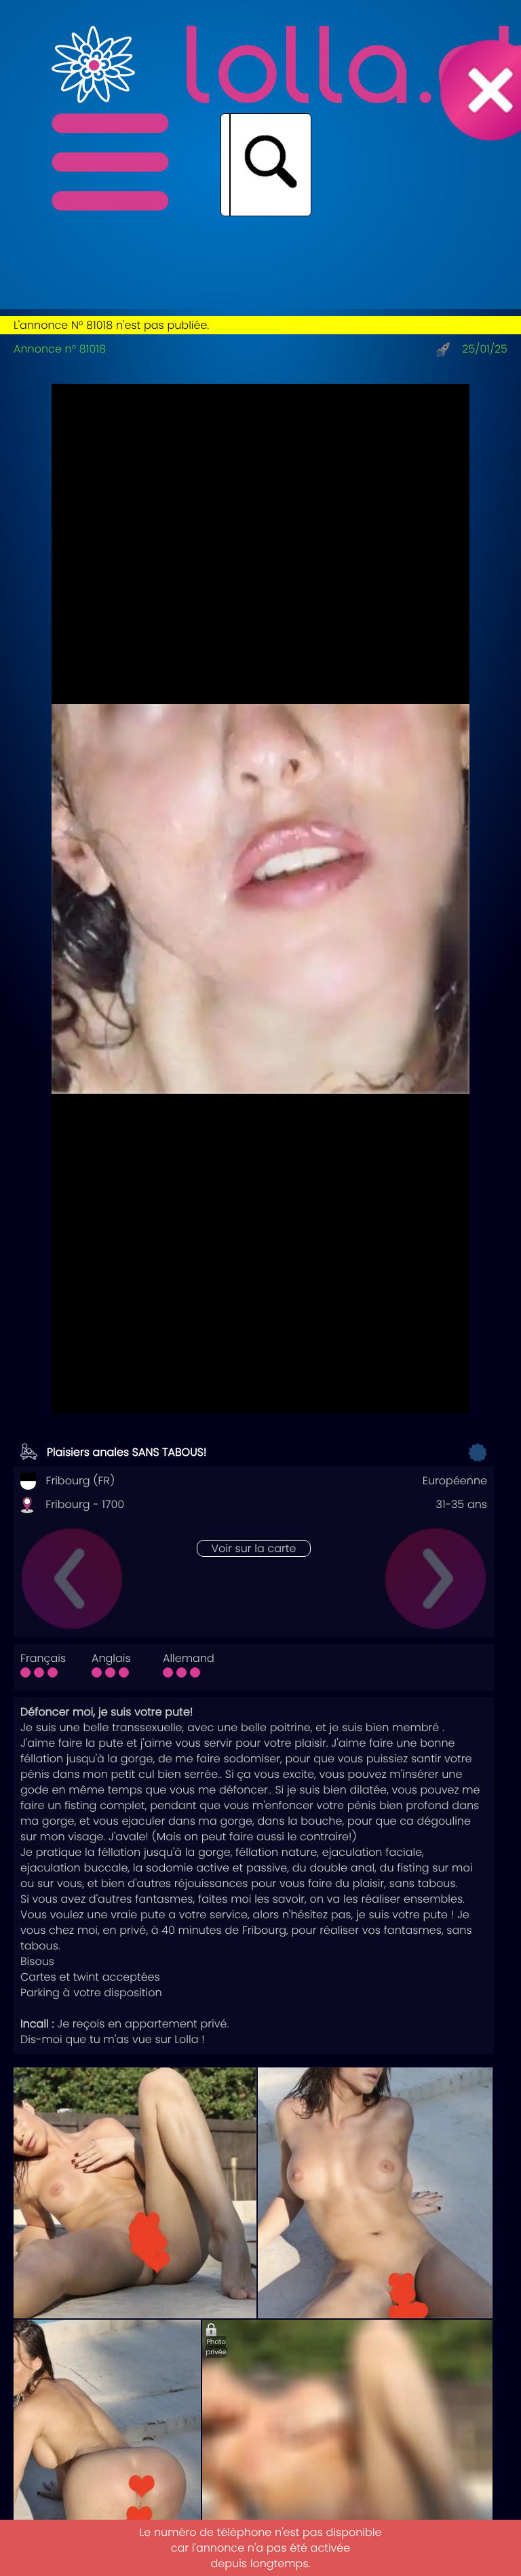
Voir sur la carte (253, 1548)
